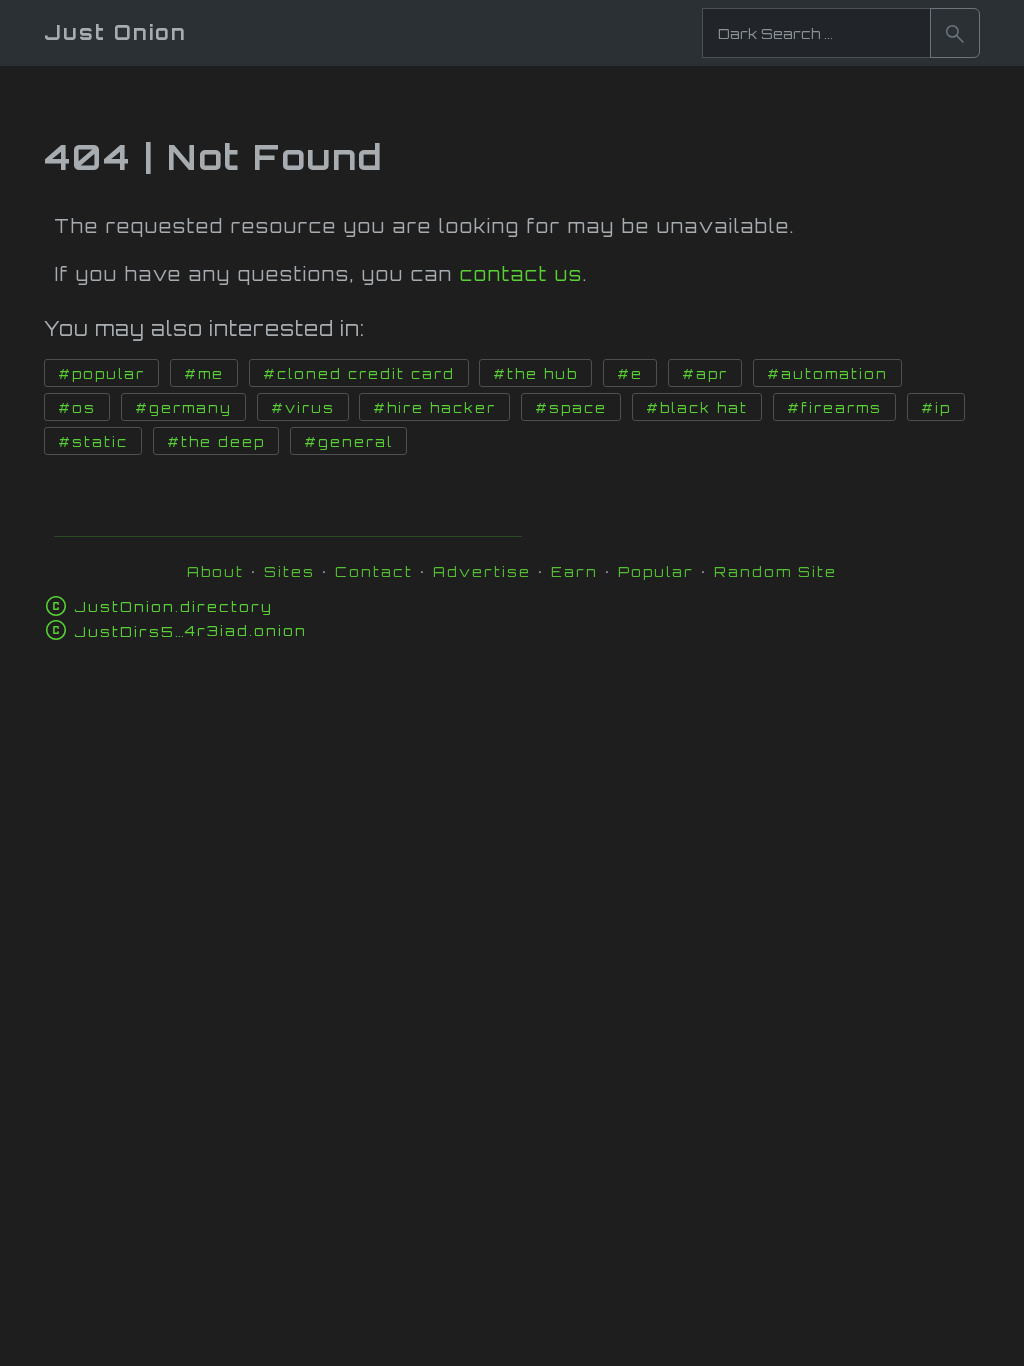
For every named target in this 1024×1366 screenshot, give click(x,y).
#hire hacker (434, 408)
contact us (521, 274)
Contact (374, 571)
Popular (656, 571)
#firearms (834, 408)
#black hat (697, 408)
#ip (936, 408)
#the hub (535, 374)
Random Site (775, 571)
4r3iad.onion (190, 630)
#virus (303, 408)
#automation (827, 374)
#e (630, 374)
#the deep (216, 442)
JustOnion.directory (173, 606)
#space (571, 408)
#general (348, 442)
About (215, 571)
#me (204, 374)
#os (77, 408)
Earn (574, 571)
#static (93, 442)
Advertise (482, 571)
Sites (289, 571)
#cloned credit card (359, 374)
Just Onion (115, 32)
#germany (183, 408)
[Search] (955, 33)
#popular (101, 374)
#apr (705, 374)
